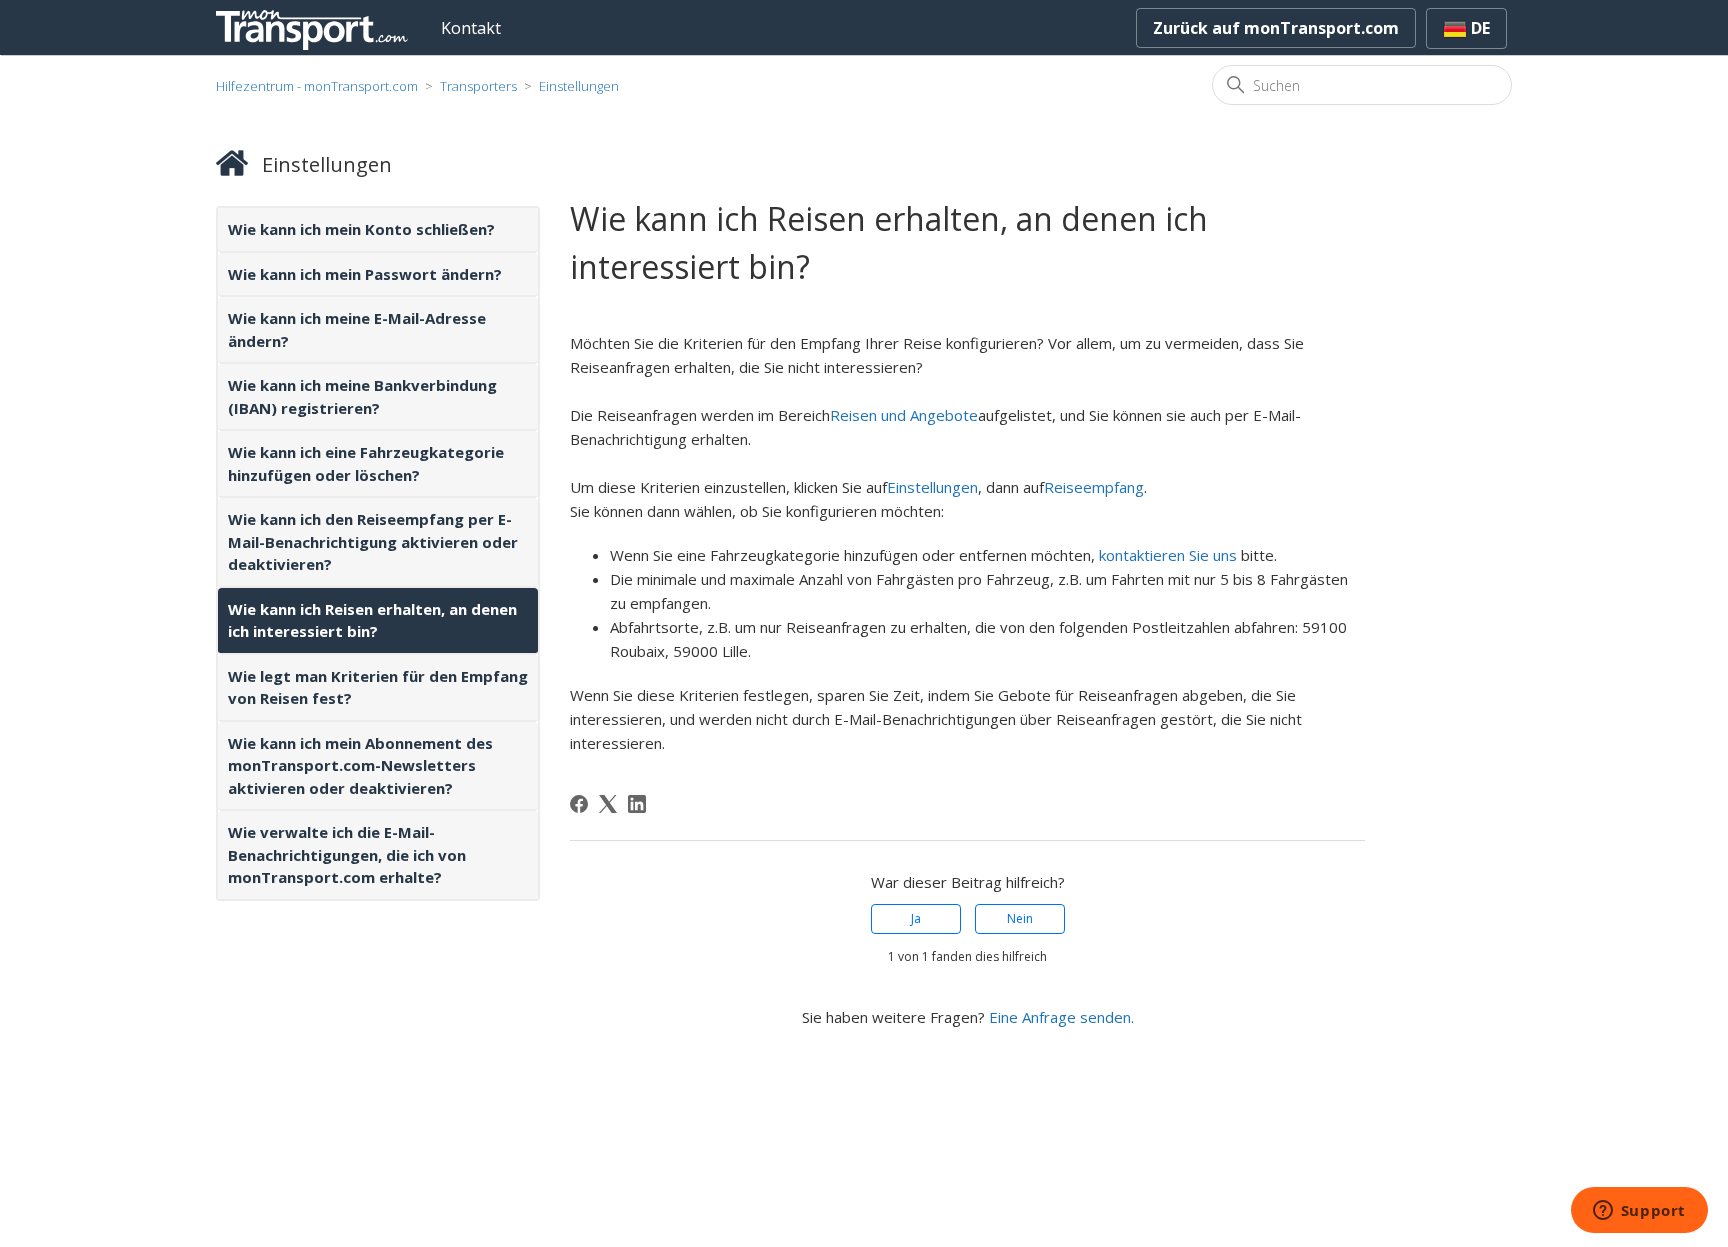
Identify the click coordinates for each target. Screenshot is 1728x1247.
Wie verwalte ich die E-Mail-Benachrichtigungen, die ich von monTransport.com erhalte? (347, 854)
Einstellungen (579, 86)
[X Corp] (608, 804)
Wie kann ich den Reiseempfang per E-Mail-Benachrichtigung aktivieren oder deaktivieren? (373, 541)
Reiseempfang (1094, 487)
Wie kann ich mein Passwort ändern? (365, 274)
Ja (916, 918)
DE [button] (1478, 28)
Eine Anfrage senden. (1061, 1017)
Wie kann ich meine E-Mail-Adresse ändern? (357, 329)
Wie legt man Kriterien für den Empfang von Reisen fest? (378, 687)
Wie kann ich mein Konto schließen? (361, 229)
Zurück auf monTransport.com (1276, 28)
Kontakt (471, 28)
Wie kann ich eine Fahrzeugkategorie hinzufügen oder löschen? (366, 463)
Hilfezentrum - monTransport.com (317, 86)
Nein (1020, 918)
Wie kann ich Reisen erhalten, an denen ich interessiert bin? (372, 620)
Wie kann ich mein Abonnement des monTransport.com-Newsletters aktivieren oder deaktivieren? (360, 765)
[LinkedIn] (637, 804)
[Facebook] (579, 804)
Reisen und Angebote (904, 415)
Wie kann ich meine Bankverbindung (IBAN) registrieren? (362, 396)
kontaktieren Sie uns (1168, 555)
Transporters (478, 86)
